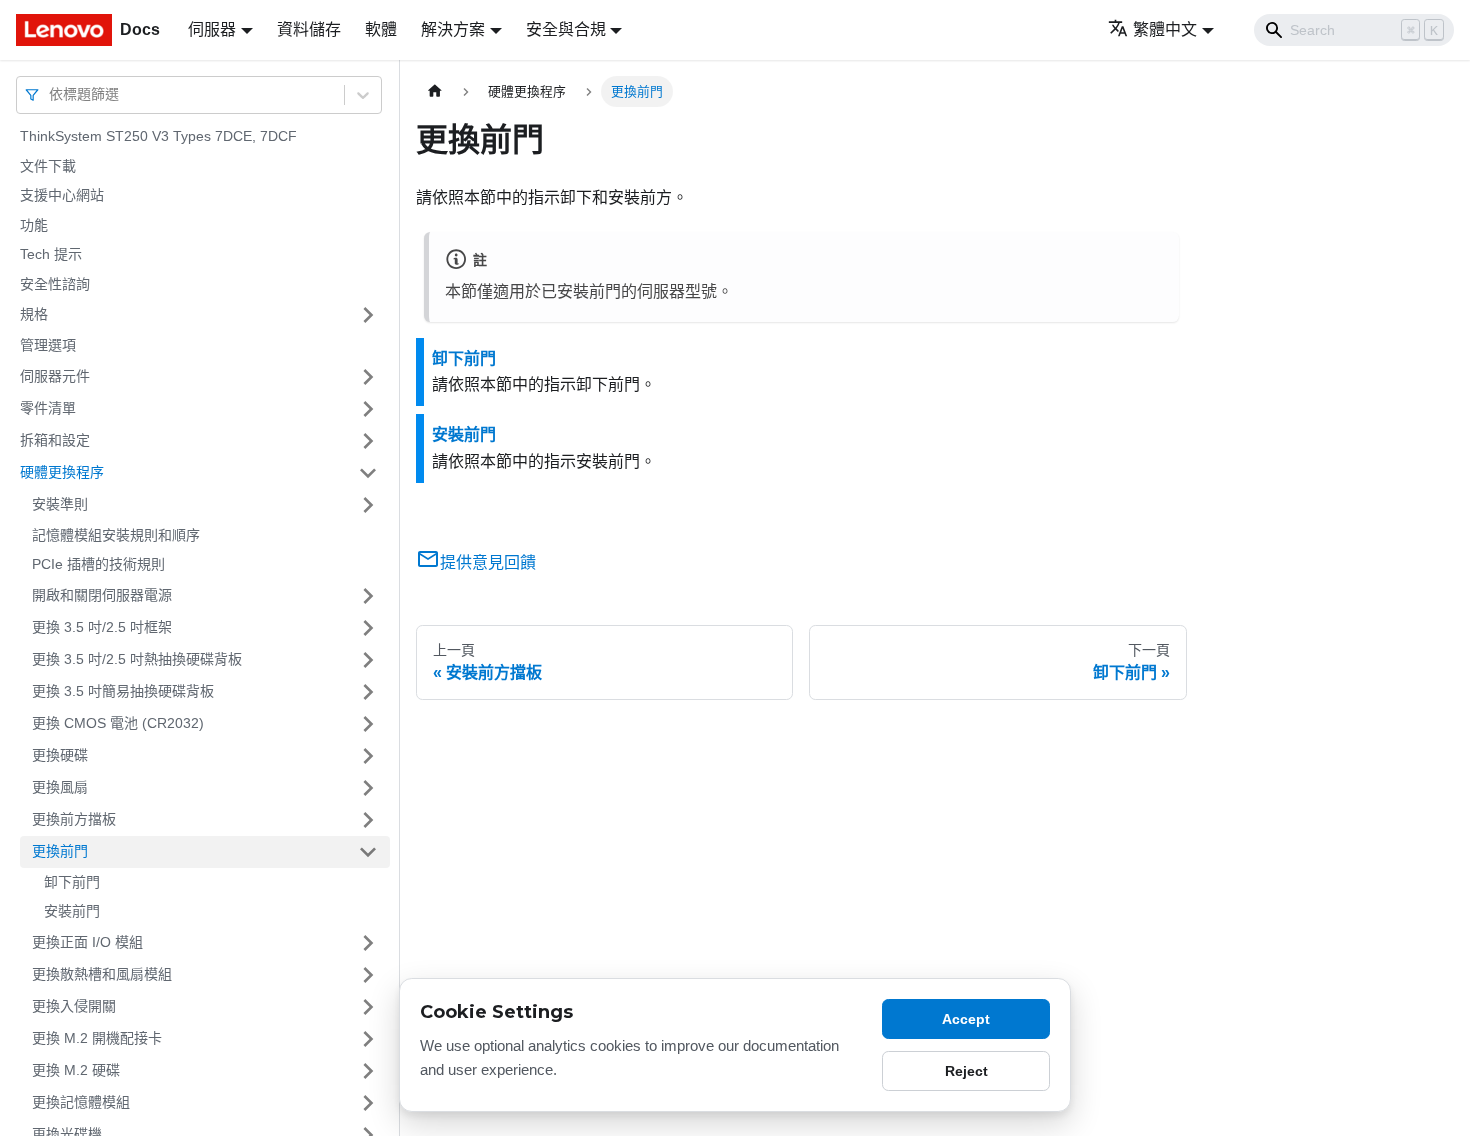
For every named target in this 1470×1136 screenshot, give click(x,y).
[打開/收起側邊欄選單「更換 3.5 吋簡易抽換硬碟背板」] (368, 692)
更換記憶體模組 (81, 1102)
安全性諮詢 (55, 284)
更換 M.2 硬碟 (76, 1070)
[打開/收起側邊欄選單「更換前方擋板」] (368, 820)
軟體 (381, 29)
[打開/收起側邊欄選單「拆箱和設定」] (368, 441)
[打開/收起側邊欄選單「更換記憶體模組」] (368, 1103)
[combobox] (51, 94)
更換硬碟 (60, 755)
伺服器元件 (55, 376)
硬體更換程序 (62, 472)
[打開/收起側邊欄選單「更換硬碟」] (368, 756)
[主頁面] (435, 91)
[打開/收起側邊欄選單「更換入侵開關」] (368, 1007)
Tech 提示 (51, 254)
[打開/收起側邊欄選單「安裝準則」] (368, 505)
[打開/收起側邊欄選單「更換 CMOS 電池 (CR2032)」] (368, 724)
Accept (966, 1019)
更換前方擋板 (74, 819)
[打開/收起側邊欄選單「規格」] (368, 315)
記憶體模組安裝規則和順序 (116, 535)
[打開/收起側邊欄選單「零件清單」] (368, 409)
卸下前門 (72, 882)
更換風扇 (60, 787)
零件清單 (48, 408)
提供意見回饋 (488, 562)
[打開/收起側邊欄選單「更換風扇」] (368, 788)
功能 (34, 225)
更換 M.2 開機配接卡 (97, 1038)
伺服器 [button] (212, 29)
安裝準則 (60, 504)
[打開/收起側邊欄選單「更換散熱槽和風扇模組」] (368, 975)
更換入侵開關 (74, 1006)
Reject (966, 1071)
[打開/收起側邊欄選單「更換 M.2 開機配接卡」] (368, 1039)
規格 (34, 314)
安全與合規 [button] (566, 29)
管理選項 (48, 345)
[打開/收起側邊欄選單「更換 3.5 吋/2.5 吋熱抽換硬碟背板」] (368, 660)
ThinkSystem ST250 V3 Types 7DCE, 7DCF (158, 136)
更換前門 (60, 851)
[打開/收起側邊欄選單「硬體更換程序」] (368, 473)
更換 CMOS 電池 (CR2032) (118, 723)
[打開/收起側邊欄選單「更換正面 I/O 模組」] (368, 943)
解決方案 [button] (453, 29)
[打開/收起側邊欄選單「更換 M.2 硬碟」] (368, 1071)
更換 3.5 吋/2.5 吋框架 (102, 627)
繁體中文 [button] (1165, 29)
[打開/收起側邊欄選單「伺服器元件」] (368, 377)
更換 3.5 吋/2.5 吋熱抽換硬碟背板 (137, 659)
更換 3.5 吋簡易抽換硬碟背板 (123, 691)
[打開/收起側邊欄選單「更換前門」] (368, 852)
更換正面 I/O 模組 (87, 942)
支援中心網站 (62, 195)
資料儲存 (309, 29)
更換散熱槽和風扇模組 (102, 974)
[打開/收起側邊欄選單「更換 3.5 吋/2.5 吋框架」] (368, 628)
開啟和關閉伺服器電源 (102, 595)
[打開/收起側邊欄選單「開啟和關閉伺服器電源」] (368, 596)
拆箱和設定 (55, 440)
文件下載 (48, 166)
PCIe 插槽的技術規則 (98, 564)
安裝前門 (72, 911)
